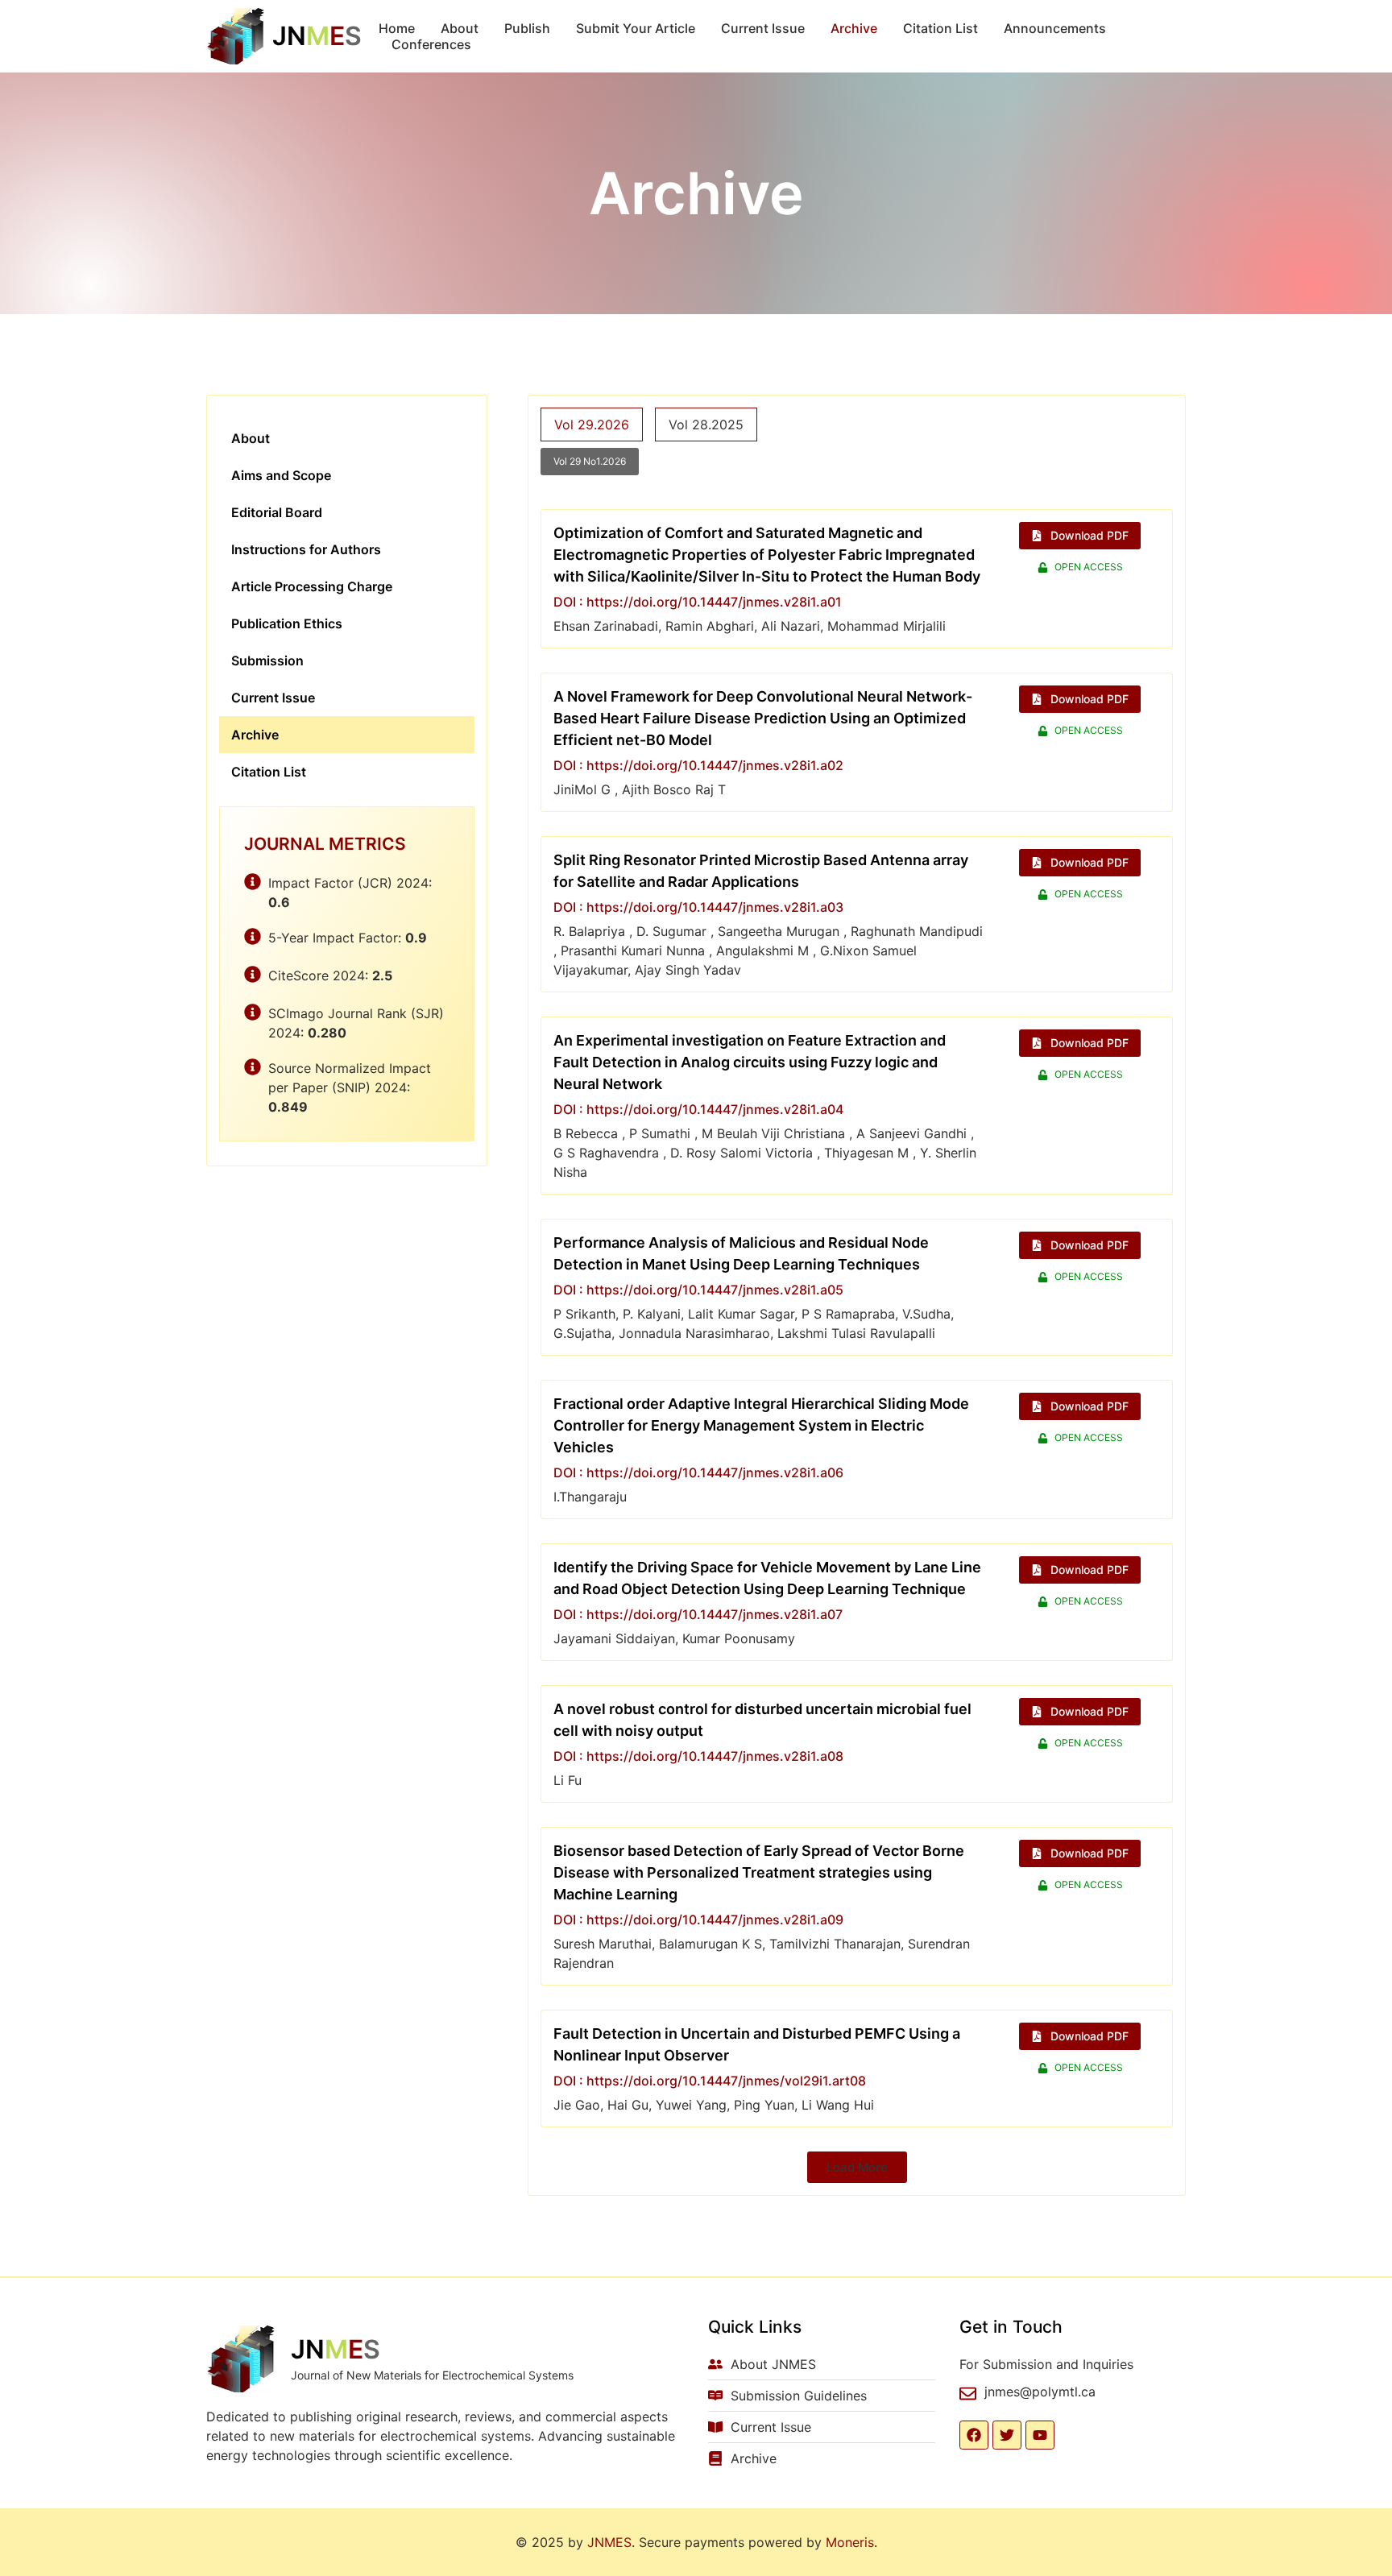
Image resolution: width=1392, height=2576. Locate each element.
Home (397, 28)
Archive (854, 28)
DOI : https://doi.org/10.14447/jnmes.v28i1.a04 (698, 1109)
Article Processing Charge (312, 586)
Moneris (850, 2542)
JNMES (609, 2542)
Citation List (940, 28)
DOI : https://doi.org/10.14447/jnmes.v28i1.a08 (698, 1756)
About (460, 28)
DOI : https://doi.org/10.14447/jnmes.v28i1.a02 (698, 765)
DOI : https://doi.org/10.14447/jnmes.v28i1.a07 (698, 1614)
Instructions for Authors (306, 549)
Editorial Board (277, 512)
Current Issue (763, 28)
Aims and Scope (281, 475)
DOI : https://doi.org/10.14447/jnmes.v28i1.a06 (698, 1472)
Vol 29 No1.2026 (590, 461)
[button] (857, 2167)
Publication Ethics (287, 623)
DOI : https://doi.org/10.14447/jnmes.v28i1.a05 (698, 1290)
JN (317, 36)
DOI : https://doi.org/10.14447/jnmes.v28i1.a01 (698, 602)
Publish (527, 28)
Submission (267, 661)
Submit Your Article (636, 28)
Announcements (1055, 28)
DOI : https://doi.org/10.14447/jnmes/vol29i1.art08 (710, 2081)
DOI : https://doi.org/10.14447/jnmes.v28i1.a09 (698, 1920)
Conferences (431, 44)
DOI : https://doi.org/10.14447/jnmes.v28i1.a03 (698, 907)
